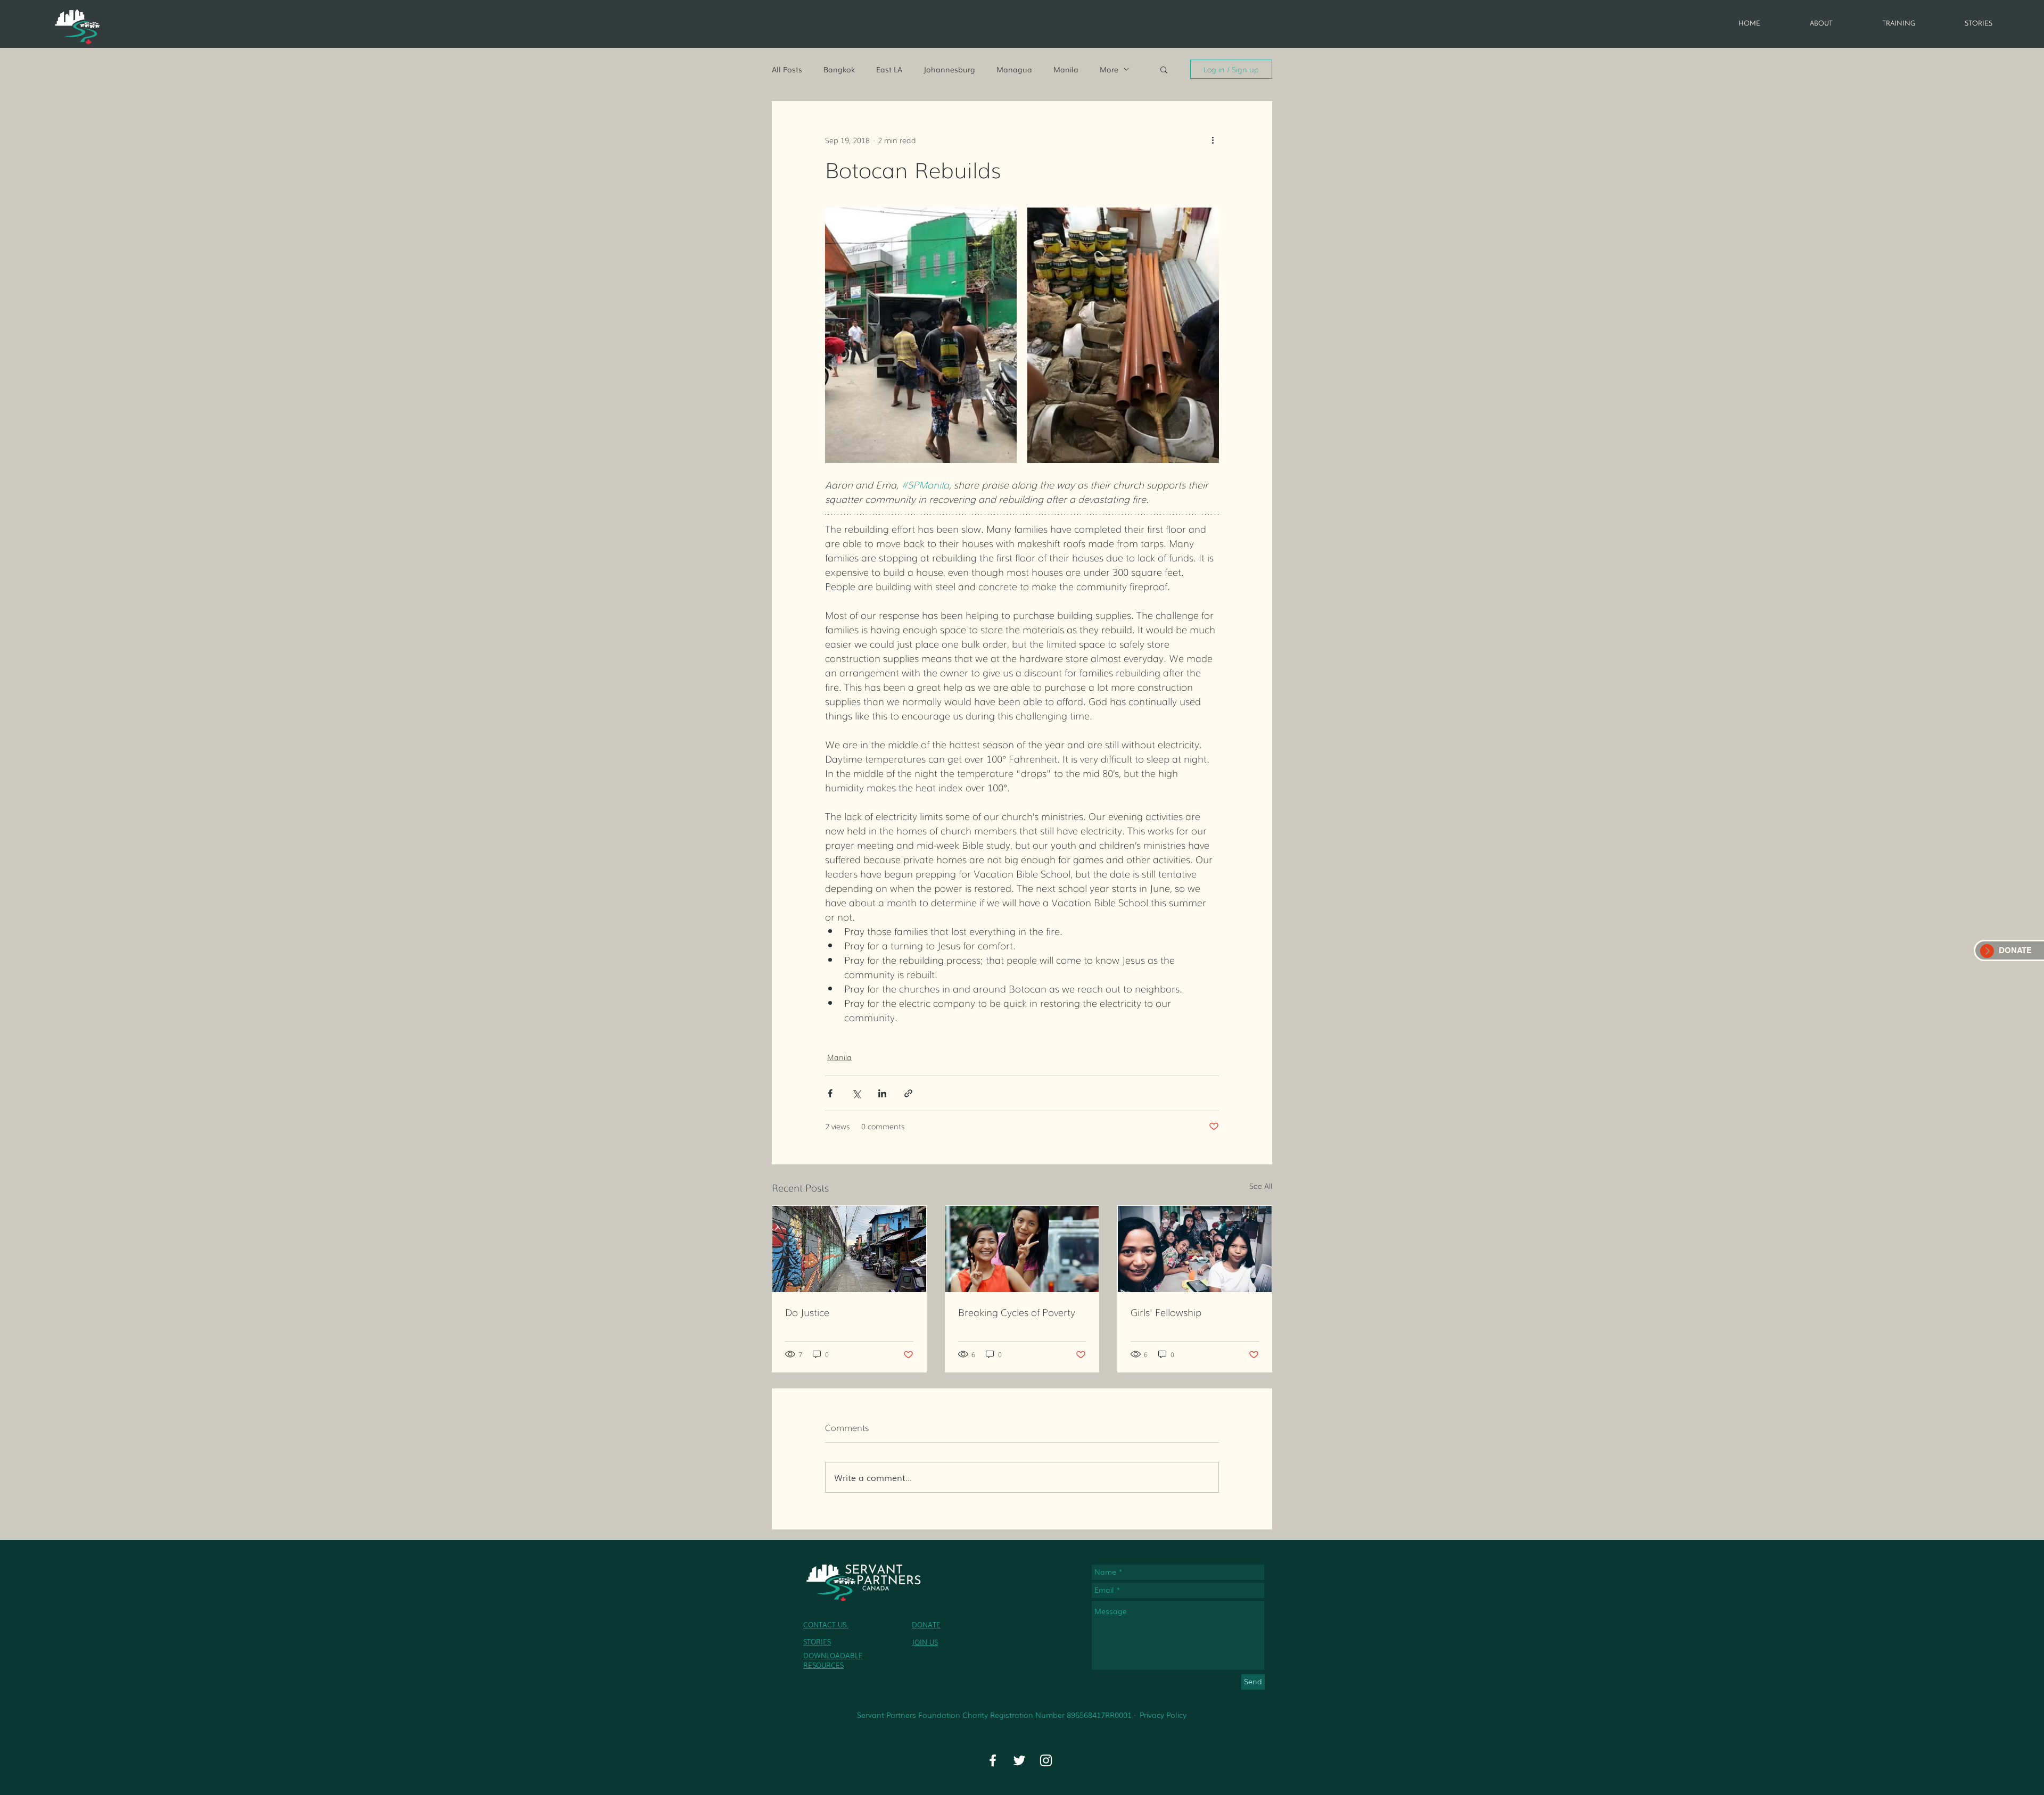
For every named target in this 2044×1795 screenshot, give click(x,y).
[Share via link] (908, 1093)
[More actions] (1213, 140)
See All (1261, 1186)
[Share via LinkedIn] (882, 1093)
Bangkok (839, 69)
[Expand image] (921, 335)
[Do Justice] (849, 1249)
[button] (1164, 69)
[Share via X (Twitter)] (856, 1093)
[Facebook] (993, 1760)
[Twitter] (1019, 1760)
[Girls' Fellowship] (1195, 1249)
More (1109, 69)
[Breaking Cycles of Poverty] (1022, 1249)
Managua (1014, 69)
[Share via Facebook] (830, 1093)
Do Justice (807, 1312)
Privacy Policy (1163, 1715)
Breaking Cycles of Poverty (1017, 1312)
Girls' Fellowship (1166, 1312)
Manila (1066, 69)
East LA (889, 69)
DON (920, 1624)
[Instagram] (1046, 1760)
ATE (934, 1624)
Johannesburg (949, 69)
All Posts (787, 69)
